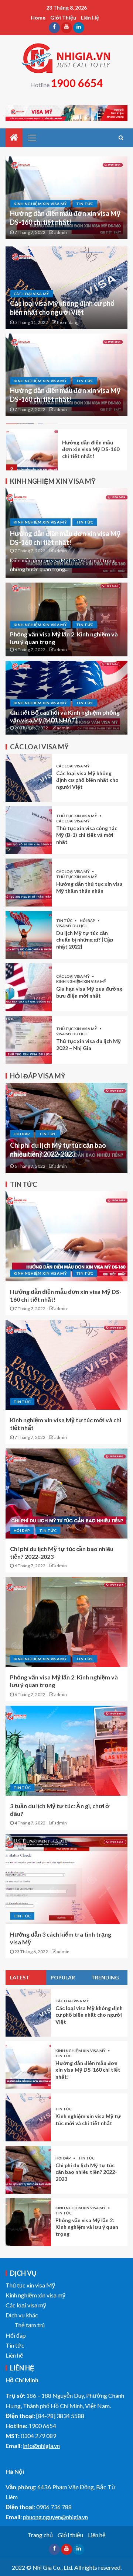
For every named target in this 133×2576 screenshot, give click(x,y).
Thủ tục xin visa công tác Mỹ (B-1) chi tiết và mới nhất (87, 835)
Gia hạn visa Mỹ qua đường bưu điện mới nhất (89, 992)
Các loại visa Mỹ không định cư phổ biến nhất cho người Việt (62, 308)
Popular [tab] (63, 1977)
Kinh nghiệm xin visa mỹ (40, 204)
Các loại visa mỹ (32, 294)
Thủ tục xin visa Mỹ (77, 816)
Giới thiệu (63, 18)
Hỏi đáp (88, 921)
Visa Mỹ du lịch (72, 926)
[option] (66, 198)
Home (38, 18)
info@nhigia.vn (41, 2446)
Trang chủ (40, 2535)
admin (61, 232)
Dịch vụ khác (22, 2315)
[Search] (121, 138)
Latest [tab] (20, 1977)
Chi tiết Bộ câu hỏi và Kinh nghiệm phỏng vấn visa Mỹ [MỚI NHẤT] (65, 716)
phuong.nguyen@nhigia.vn (55, 2517)
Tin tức (85, 204)
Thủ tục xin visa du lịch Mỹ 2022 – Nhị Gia (88, 1044)
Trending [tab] (105, 1977)
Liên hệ (90, 18)
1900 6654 (77, 83)
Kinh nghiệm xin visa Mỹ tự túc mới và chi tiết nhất (88, 2120)
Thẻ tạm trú (30, 2325)
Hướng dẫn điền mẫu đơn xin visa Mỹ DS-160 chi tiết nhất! (65, 218)
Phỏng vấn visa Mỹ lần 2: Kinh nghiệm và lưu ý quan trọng (87, 2227)
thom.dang (68, 322)
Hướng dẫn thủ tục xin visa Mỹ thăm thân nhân (89, 887)
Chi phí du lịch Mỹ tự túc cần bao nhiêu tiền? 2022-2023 (58, 1150)
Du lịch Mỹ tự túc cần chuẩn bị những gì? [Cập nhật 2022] (85, 940)
